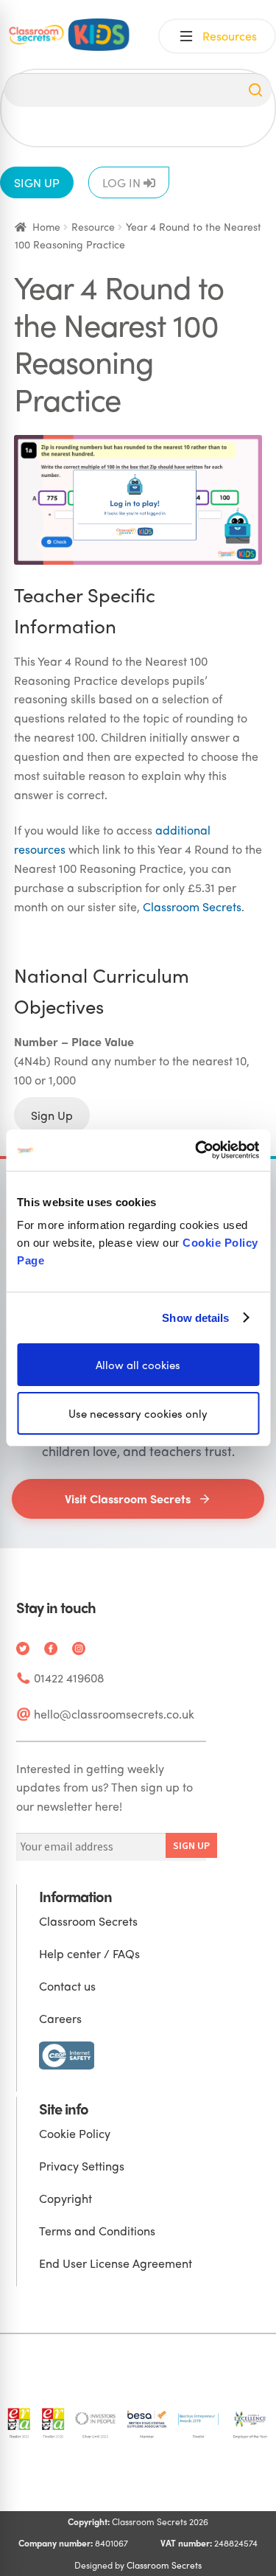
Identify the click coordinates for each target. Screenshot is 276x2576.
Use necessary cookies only (138, 1413)
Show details (195, 1317)
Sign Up (52, 1115)
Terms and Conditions (97, 2231)
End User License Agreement (116, 2263)
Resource (93, 226)
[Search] (255, 90)
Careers (60, 2018)
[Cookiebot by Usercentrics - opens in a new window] (197, 1150)
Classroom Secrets (192, 906)
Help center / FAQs (89, 1953)
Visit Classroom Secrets (128, 1498)
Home (46, 226)
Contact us (67, 1986)
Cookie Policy (75, 2133)
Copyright (66, 2198)
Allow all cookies (138, 1365)
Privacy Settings (82, 2166)
